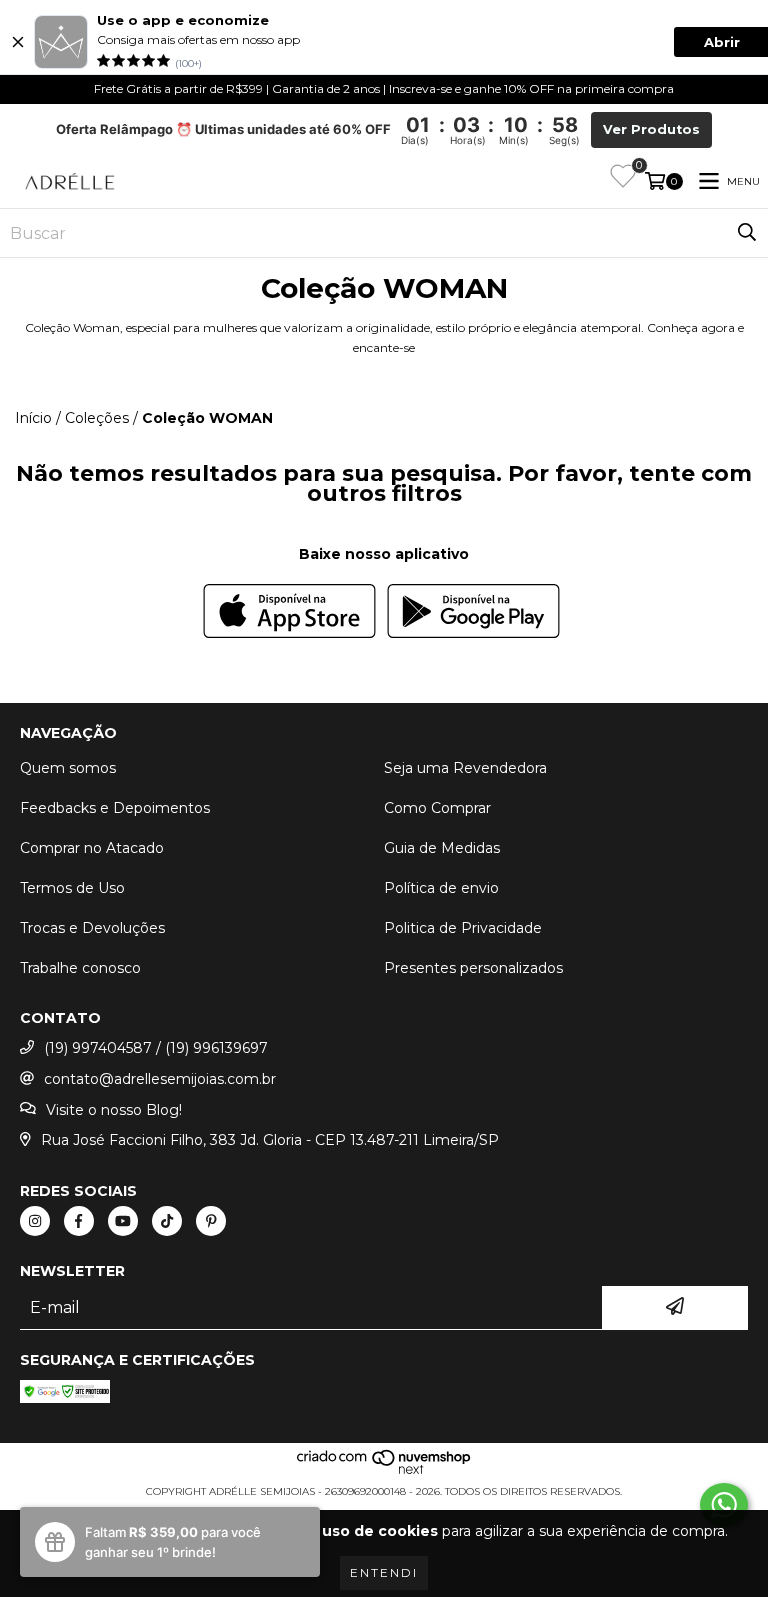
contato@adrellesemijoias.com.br (160, 1079)
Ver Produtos (651, 129)
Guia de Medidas (442, 848)
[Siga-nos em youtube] (123, 1221)
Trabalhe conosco (80, 968)
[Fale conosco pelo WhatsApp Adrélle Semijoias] (724, 1505)
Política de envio (441, 888)
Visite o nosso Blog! (114, 1110)
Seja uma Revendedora (465, 768)
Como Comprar (437, 808)
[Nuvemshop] (384, 1471)
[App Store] (289, 613)
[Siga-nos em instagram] (35, 1221)
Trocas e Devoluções (92, 928)
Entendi (384, 1572)
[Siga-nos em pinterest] (211, 1221)
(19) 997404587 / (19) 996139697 (156, 1048)
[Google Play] (473, 613)
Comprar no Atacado (92, 848)
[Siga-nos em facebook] (79, 1221)
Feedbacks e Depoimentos (115, 808)
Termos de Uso (72, 888)
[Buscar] (747, 233)
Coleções (97, 418)
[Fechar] (18, 42)
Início (33, 418)
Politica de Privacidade (463, 928)
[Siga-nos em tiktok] (167, 1221)
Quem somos (68, 768)
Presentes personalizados (473, 968)
